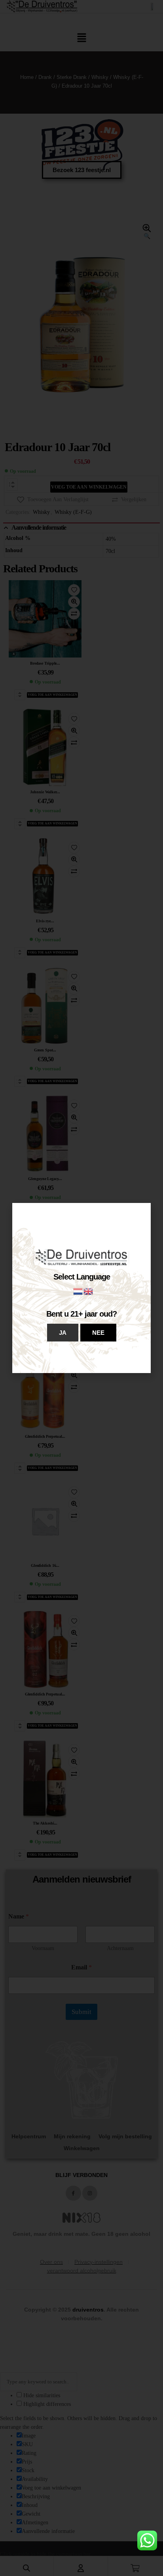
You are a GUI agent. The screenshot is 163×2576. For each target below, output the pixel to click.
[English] (89, 1291)
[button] (63, 1333)
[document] (81, 1288)
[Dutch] (78, 1291)
